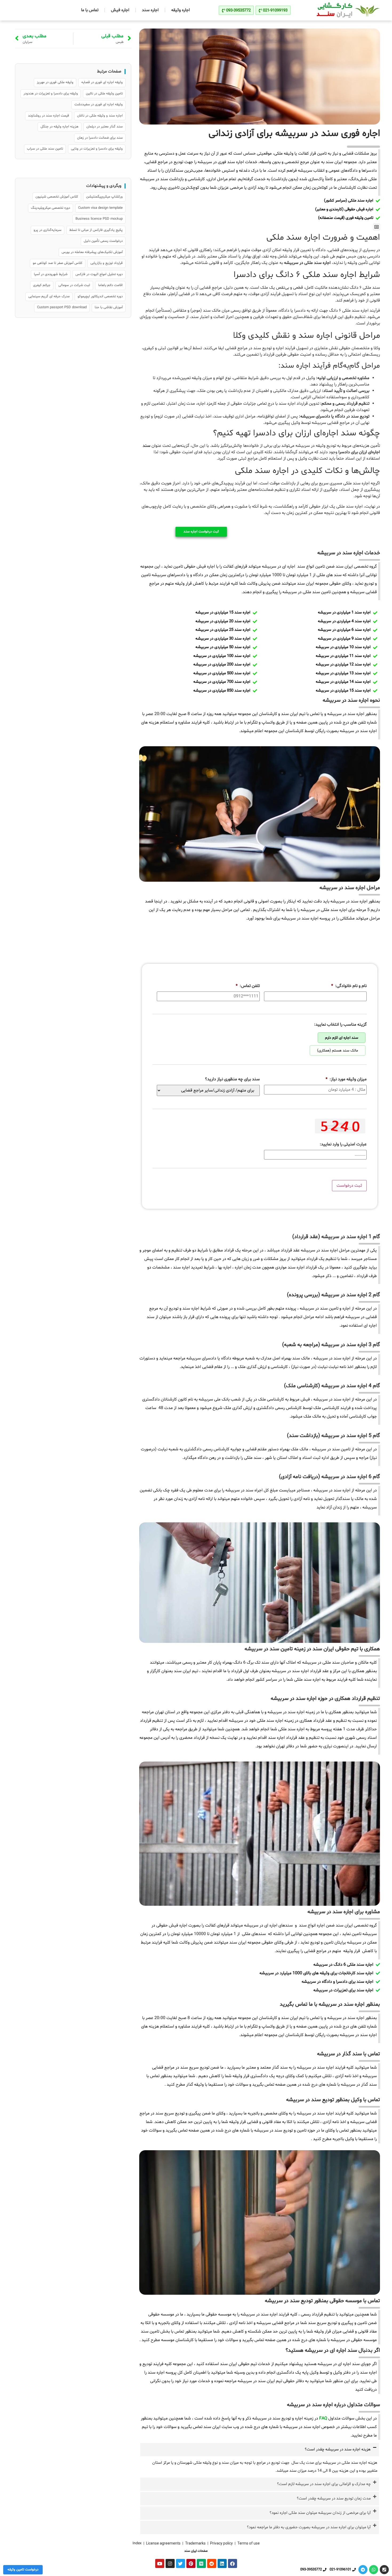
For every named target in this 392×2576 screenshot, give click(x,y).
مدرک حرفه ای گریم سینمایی (49, 296)
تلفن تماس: (248, 986)
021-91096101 (340, 2570)
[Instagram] (170, 2563)
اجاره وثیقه (181, 10)
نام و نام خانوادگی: (349, 986)
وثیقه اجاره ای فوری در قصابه (102, 82)
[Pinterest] (191, 2563)
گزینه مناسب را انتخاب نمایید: (340, 1025)
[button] (377, 227)
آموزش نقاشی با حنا (109, 307)
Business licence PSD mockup (99, 219)
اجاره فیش (120, 10)
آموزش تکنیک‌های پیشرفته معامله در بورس (92, 252)
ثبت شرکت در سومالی (74, 285)
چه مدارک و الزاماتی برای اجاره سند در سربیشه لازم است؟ (324, 2484)
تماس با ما (90, 10)
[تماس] (384, 2570)
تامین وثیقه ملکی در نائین (104, 94)
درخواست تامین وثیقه (23, 2570)
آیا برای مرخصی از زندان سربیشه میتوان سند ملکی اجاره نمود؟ (320, 2513)
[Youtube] (160, 2563)
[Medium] (201, 2563)
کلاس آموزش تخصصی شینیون (57, 197)
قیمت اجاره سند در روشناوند (49, 116)
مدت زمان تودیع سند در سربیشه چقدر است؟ (334, 2499)
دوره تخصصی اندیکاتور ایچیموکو (100, 296)
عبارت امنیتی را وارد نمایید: (343, 1144)
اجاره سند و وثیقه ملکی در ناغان (100, 116)
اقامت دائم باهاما (110, 285)
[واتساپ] (374, 2570)
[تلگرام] (363, 2570)
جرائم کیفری (42, 285)
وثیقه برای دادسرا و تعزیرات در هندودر (51, 94)
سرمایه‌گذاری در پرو (47, 230)
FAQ (323, 2418)
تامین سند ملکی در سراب (45, 149)
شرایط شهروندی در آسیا (51, 274)
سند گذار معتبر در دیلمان (105, 127)
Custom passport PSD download (62, 307)
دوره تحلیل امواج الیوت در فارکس (99, 274)
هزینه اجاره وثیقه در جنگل (59, 127)
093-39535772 (311, 2570)
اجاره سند (150, 10)
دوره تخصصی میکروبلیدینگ (51, 208)
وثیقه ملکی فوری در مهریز (55, 82)
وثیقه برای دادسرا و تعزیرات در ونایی (97, 149)
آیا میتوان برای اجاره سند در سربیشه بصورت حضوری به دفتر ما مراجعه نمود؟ (309, 2527)
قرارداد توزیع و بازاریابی (107, 263)
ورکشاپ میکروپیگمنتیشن (104, 197)
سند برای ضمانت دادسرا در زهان (100, 138)
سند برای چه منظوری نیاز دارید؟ (232, 1079)
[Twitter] (181, 2563)
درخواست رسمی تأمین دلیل (103, 241)
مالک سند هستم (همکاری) (338, 1051)
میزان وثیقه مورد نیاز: (346, 1079)
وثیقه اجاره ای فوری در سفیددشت (99, 105)
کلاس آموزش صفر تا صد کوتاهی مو (58, 263)
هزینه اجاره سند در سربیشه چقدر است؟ (338, 2449)
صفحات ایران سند (196, 2551)
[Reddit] (212, 2563)
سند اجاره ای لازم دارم (342, 1038)
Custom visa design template (100, 208)
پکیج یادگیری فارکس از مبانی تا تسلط (96, 230)
